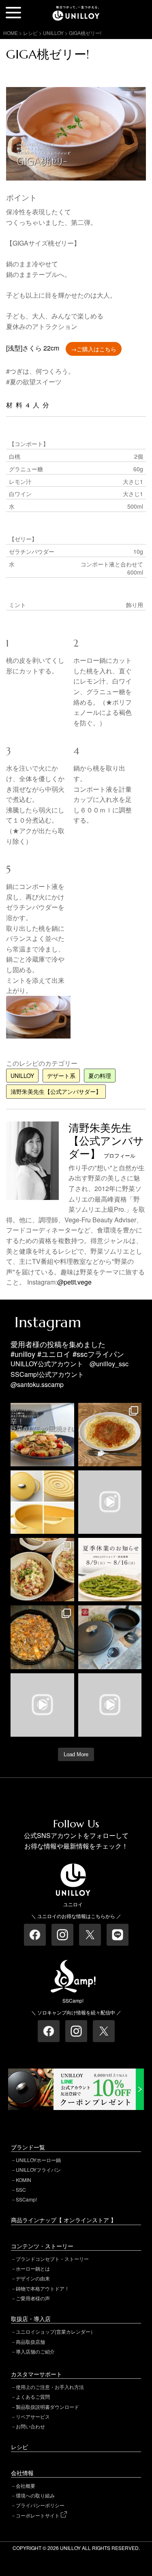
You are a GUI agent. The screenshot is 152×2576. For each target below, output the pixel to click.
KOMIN (24, 2180)
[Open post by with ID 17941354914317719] (110, 1435)
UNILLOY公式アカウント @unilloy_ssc (70, 1364)
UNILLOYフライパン (38, 2170)
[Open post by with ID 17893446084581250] (42, 1705)
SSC (21, 2189)
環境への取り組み (35, 2495)
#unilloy (23, 1354)
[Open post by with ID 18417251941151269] (42, 1570)
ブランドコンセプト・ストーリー (52, 2259)
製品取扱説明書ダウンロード (47, 2407)
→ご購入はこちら (94, 349)
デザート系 (61, 1076)
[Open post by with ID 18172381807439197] (110, 1570)
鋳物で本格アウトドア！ (43, 2288)
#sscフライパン (98, 1354)
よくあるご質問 (33, 2396)
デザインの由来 (33, 2278)
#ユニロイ (54, 1354)
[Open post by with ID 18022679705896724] (42, 1502)
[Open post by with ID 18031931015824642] (110, 1705)
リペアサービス (33, 2416)
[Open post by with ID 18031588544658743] (42, 1435)
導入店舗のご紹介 (35, 2351)
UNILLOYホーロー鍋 (38, 2160)
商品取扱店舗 (30, 2342)
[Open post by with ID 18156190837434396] (42, 1637)
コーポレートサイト (38, 2515)
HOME (11, 33)
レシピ (19, 2447)
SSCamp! (26, 2199)
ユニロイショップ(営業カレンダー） (56, 2331)
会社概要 (26, 2486)
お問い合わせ (30, 2426)
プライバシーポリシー (40, 2505)
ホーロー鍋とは (33, 2268)
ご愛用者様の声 (33, 2298)
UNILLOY (22, 1076)
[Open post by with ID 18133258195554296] (110, 1502)
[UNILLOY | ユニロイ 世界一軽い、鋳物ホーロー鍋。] (76, 10)
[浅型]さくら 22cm (33, 348)
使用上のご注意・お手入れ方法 (50, 2387)
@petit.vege (74, 1282)
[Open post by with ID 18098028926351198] (110, 1637)
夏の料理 (100, 1076)
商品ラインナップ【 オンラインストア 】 (64, 2220)
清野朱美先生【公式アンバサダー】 (56, 1091)
